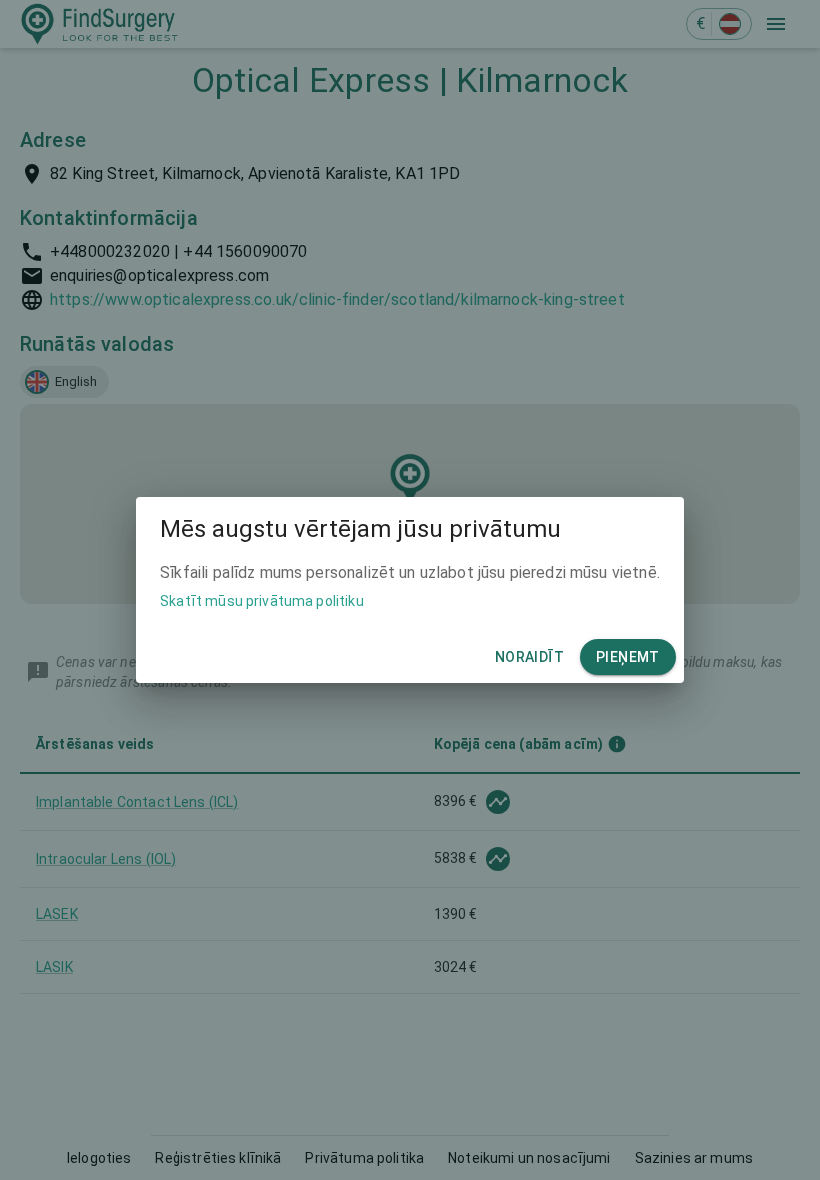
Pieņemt (628, 657)
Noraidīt (529, 657)
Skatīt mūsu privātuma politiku (262, 601)
